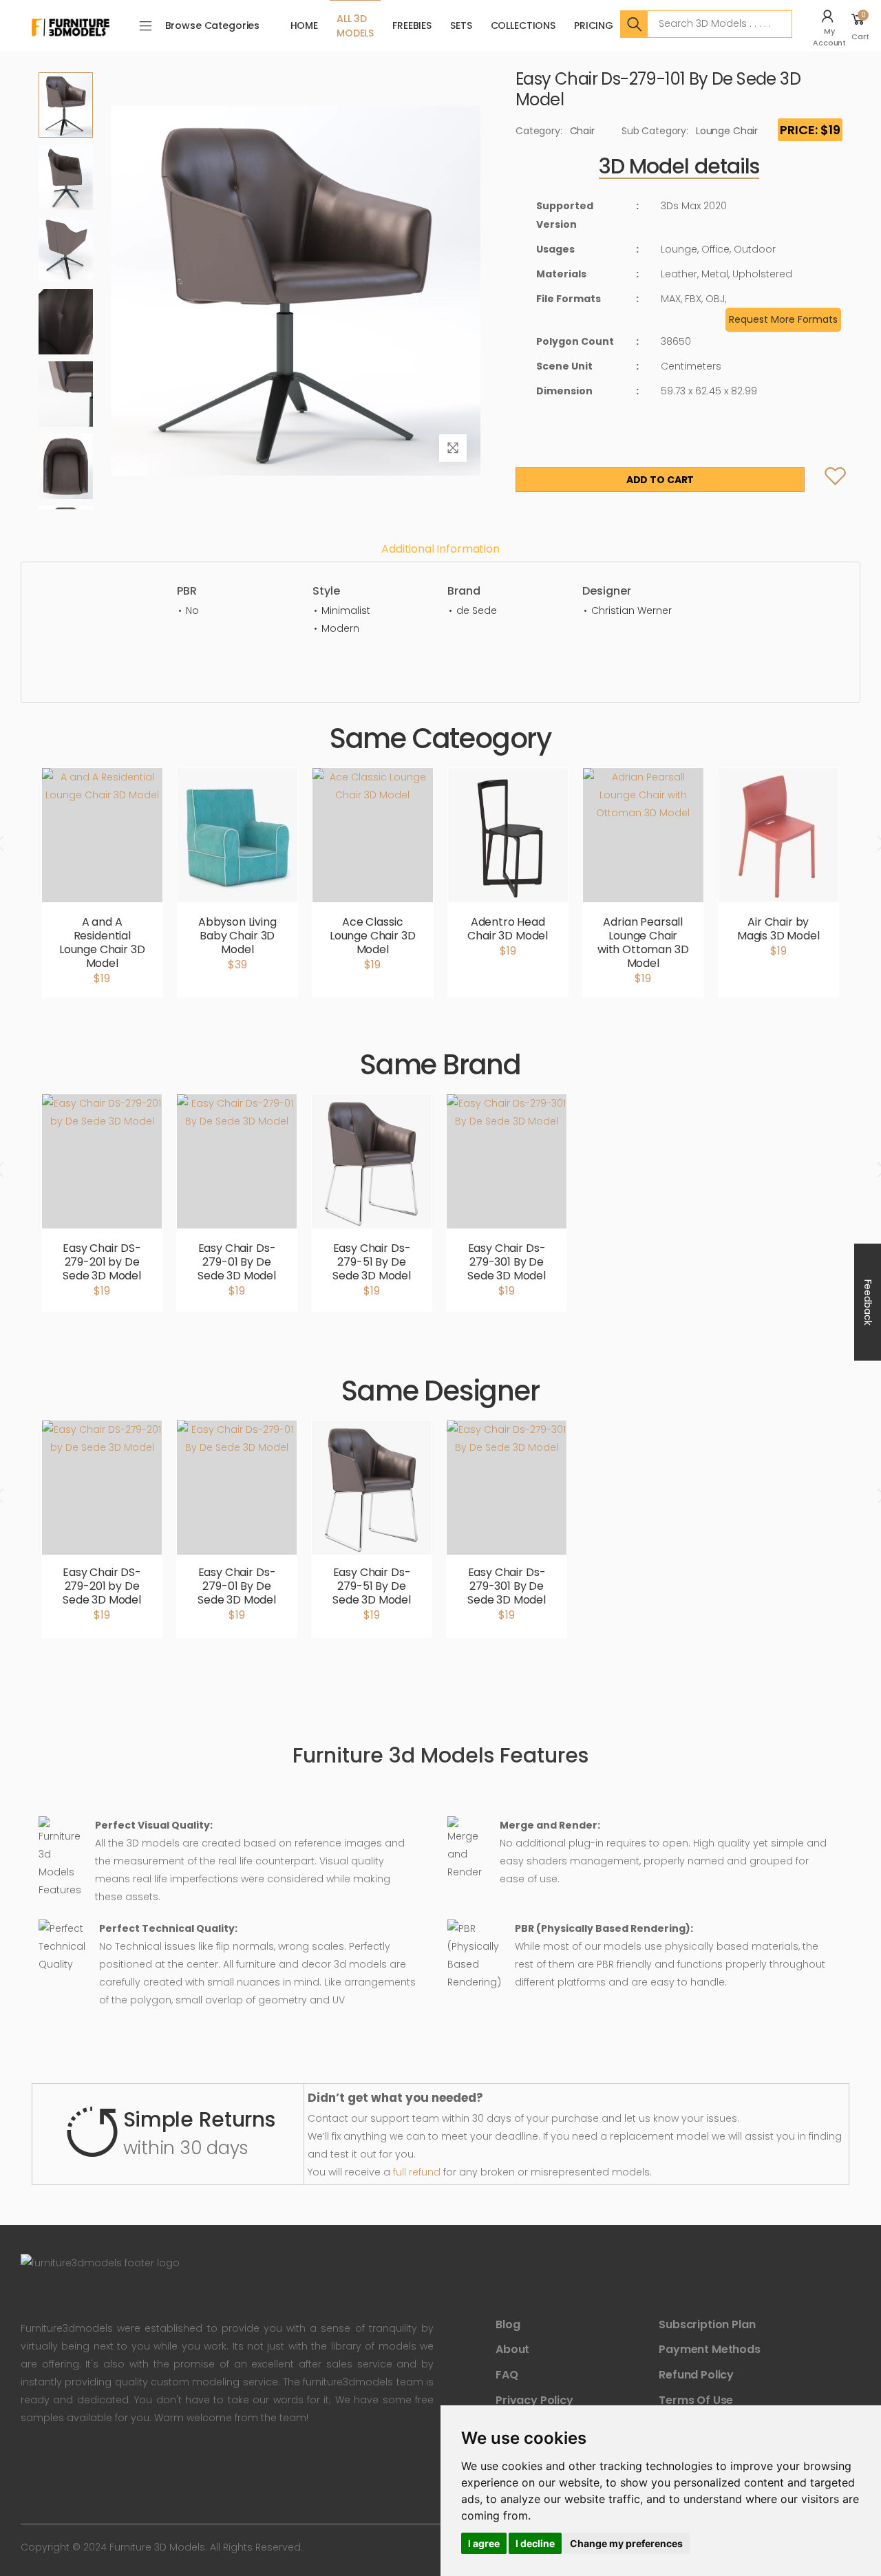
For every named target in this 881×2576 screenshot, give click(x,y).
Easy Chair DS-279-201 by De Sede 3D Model (102, 1262)
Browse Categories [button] (213, 25)
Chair (582, 131)
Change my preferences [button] (626, 2543)
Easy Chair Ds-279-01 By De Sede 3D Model (237, 1262)
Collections (523, 25)
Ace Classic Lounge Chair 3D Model (373, 936)
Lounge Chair (727, 131)
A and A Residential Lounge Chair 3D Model (102, 943)
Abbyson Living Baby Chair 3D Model (237, 936)
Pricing (594, 25)
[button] (831, 26)
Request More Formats (783, 319)
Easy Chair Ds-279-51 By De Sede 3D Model (372, 1262)
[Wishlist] (824, 480)
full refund (417, 2172)
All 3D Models (355, 26)
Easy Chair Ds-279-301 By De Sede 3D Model (507, 1262)
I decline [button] (535, 2543)
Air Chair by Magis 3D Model (778, 929)
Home (304, 25)
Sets (461, 25)
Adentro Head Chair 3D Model (508, 929)
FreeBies (412, 25)
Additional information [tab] (440, 549)
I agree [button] (484, 2543)
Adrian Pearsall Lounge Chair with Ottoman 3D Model (643, 943)
